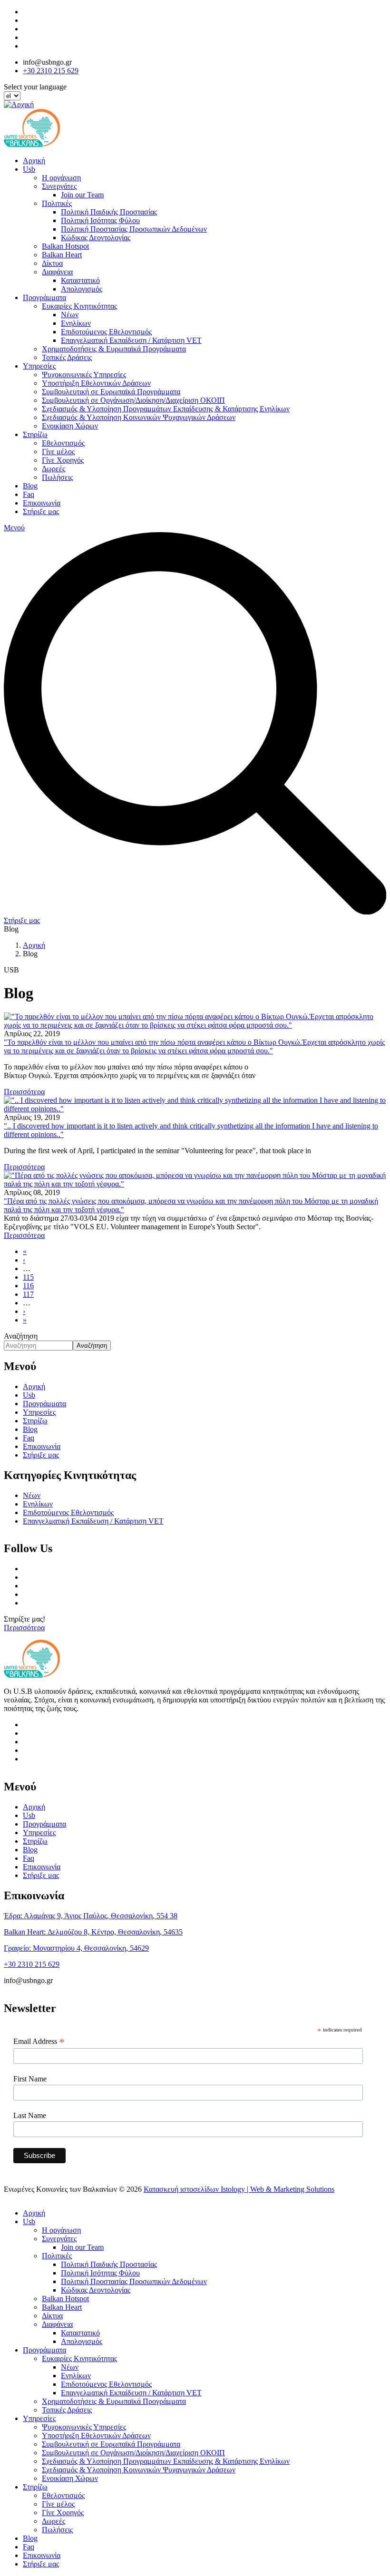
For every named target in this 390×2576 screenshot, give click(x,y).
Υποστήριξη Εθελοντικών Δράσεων (96, 383)
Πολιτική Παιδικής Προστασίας (109, 212)
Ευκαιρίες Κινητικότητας (79, 306)
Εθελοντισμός (63, 443)
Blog (30, 486)
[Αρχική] (19, 104)
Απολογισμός (82, 289)
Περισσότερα (24, 1628)
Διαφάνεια (57, 272)
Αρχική (34, 160)
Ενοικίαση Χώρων (70, 426)
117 (28, 1294)
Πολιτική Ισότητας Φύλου (100, 220)
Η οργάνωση (61, 178)
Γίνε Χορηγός (63, 460)
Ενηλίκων (76, 323)
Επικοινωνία (42, 503)
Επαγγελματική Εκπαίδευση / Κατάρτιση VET (131, 340)
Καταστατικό (80, 280)
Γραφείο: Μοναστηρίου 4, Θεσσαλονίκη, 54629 (76, 1948)
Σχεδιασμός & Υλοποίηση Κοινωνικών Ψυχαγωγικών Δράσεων (139, 417)
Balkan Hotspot (65, 246)
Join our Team (82, 195)
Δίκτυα (52, 263)
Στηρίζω (35, 434)
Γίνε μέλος (58, 452)
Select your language (35, 87)
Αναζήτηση (21, 1336)
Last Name (30, 2115)
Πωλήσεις (57, 477)
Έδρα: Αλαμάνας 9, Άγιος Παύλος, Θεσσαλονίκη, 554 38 (91, 1916)
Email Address (39, 2041)
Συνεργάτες (59, 186)
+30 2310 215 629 (51, 71)
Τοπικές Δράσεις (67, 357)
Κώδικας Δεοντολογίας (96, 238)
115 (28, 1277)
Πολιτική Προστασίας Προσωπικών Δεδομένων (134, 229)
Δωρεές (54, 469)
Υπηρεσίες (39, 366)
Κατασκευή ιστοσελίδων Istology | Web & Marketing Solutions (239, 2189)
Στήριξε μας (41, 511)
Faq (29, 494)
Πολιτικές (57, 203)
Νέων (70, 315)
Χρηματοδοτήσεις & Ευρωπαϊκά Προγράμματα (114, 349)
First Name (30, 2079)
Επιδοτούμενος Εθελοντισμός (106, 332)
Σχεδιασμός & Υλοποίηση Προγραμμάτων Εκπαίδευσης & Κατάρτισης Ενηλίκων (166, 409)
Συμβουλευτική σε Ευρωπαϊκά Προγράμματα (111, 392)
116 (28, 1286)
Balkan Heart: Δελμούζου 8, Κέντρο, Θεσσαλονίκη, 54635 (93, 1932)
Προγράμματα (44, 297)
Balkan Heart (62, 255)
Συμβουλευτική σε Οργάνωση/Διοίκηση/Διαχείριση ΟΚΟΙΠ (133, 400)
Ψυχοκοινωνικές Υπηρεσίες (84, 374)
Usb (29, 169)
